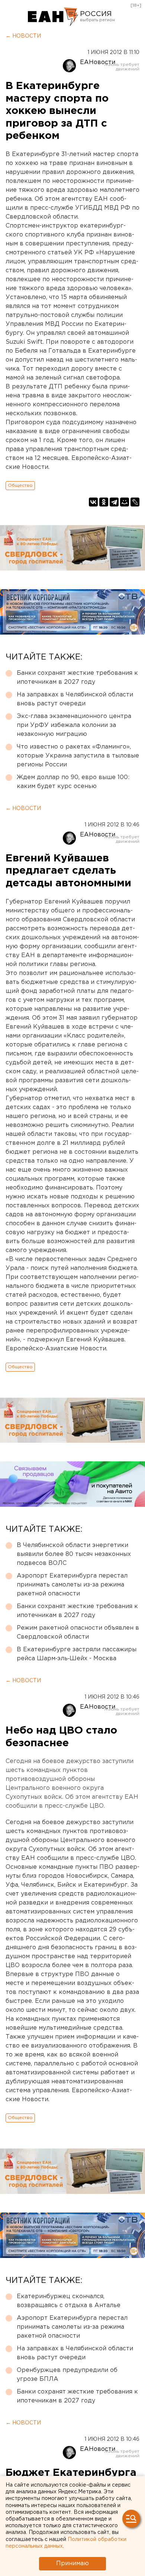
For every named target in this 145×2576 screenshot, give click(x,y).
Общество (20, 485)
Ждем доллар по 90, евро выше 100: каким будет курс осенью (73, 782)
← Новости (23, 36)
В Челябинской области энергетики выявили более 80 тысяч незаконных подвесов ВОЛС (74, 1554)
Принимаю (72, 2564)
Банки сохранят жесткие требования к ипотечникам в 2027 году (77, 678)
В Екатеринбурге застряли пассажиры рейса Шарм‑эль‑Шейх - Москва (77, 1654)
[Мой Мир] (125, 502)
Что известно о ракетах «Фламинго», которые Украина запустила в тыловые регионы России (78, 756)
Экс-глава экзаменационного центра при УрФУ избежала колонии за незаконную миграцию (74, 725)
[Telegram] (114, 502)
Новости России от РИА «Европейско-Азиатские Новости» (53, 17)
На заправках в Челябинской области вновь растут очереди (75, 699)
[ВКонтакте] (93, 502)
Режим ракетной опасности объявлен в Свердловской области (78, 1632)
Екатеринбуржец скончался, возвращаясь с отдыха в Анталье (69, 2301)
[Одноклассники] (104, 502)
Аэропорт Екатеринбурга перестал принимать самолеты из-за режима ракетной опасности (72, 1585)
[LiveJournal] (135, 502)
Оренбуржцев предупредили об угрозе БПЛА (67, 2375)
